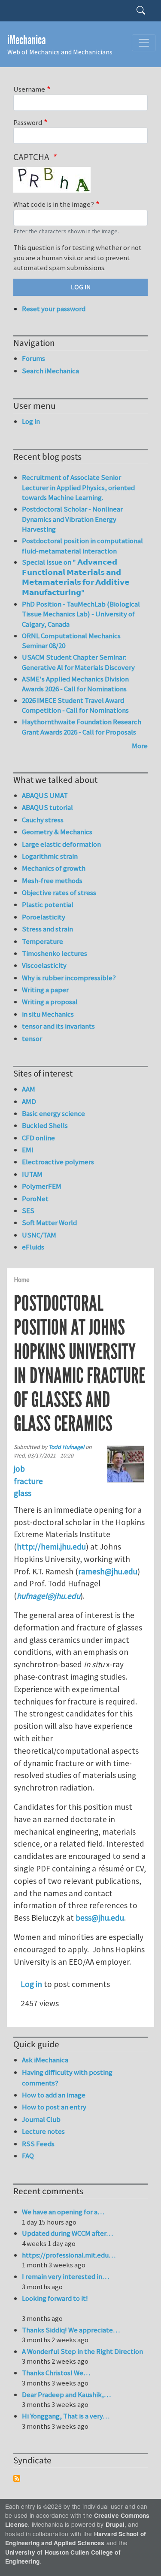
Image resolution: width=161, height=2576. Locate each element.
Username (29, 89)
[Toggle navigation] (144, 43)
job (19, 1469)
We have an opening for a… (63, 2212)
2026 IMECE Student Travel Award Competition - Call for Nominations (75, 705)
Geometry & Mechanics (57, 832)
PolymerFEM (42, 1186)
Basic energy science (53, 1113)
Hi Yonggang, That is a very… (66, 2416)
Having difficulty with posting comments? (67, 2078)
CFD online (38, 1138)
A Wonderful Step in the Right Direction (82, 2351)
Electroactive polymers (58, 1162)
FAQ (28, 2156)
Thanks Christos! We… (56, 2373)
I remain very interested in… (65, 2276)
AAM (29, 1089)
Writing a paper (45, 990)
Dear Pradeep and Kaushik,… (66, 2395)
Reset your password (54, 309)
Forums (33, 358)
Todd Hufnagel (66, 1447)
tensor (32, 1038)
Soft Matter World (49, 1223)
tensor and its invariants (58, 1026)
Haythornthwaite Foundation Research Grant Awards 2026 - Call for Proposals (82, 727)
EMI (28, 1150)
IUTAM (32, 1174)
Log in (31, 1984)
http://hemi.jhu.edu (51, 1547)
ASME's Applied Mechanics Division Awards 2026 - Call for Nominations (75, 684)
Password (28, 122)
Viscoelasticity (44, 965)
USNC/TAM (39, 1235)
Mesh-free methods (52, 880)
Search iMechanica (50, 371)
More (140, 746)
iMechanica (26, 40)
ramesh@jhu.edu (108, 1571)
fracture (28, 1481)
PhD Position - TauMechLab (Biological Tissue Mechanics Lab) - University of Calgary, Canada (81, 614)
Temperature (43, 941)
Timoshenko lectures (55, 953)
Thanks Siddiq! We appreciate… (71, 2330)
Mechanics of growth (54, 868)
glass (23, 1493)
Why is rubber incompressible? (69, 978)
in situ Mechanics (48, 1014)
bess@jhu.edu (100, 1918)
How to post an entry (54, 2107)
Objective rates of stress (59, 892)
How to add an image (54, 2095)
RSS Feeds (38, 2144)
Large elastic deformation (61, 844)
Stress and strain (47, 929)
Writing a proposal (50, 1002)
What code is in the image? (54, 204)
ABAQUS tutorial (47, 807)
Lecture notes (43, 2131)
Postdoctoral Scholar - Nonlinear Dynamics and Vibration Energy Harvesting (72, 519)
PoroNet (35, 1199)
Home (22, 1280)
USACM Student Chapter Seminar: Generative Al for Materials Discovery (78, 662)
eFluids (33, 1247)
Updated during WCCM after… (67, 2233)
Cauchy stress (43, 820)
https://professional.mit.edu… (69, 2255)
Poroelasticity (44, 917)
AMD (29, 1101)
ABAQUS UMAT (45, 795)
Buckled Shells (45, 1125)
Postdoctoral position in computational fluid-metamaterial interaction (82, 546)
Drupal (115, 2524)
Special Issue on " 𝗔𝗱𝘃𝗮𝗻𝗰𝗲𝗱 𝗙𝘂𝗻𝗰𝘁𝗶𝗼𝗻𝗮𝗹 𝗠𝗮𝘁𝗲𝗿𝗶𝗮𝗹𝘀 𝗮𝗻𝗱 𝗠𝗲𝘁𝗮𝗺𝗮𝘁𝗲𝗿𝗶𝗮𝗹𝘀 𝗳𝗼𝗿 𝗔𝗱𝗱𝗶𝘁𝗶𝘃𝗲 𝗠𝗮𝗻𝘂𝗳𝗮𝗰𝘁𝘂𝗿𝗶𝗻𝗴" (76, 577)
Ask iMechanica (45, 2060)
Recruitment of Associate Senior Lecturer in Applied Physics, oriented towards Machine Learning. (78, 487)
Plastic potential (48, 904)
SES (28, 1211)
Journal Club (41, 2119)
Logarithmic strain (50, 856)
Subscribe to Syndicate (17, 2478)
